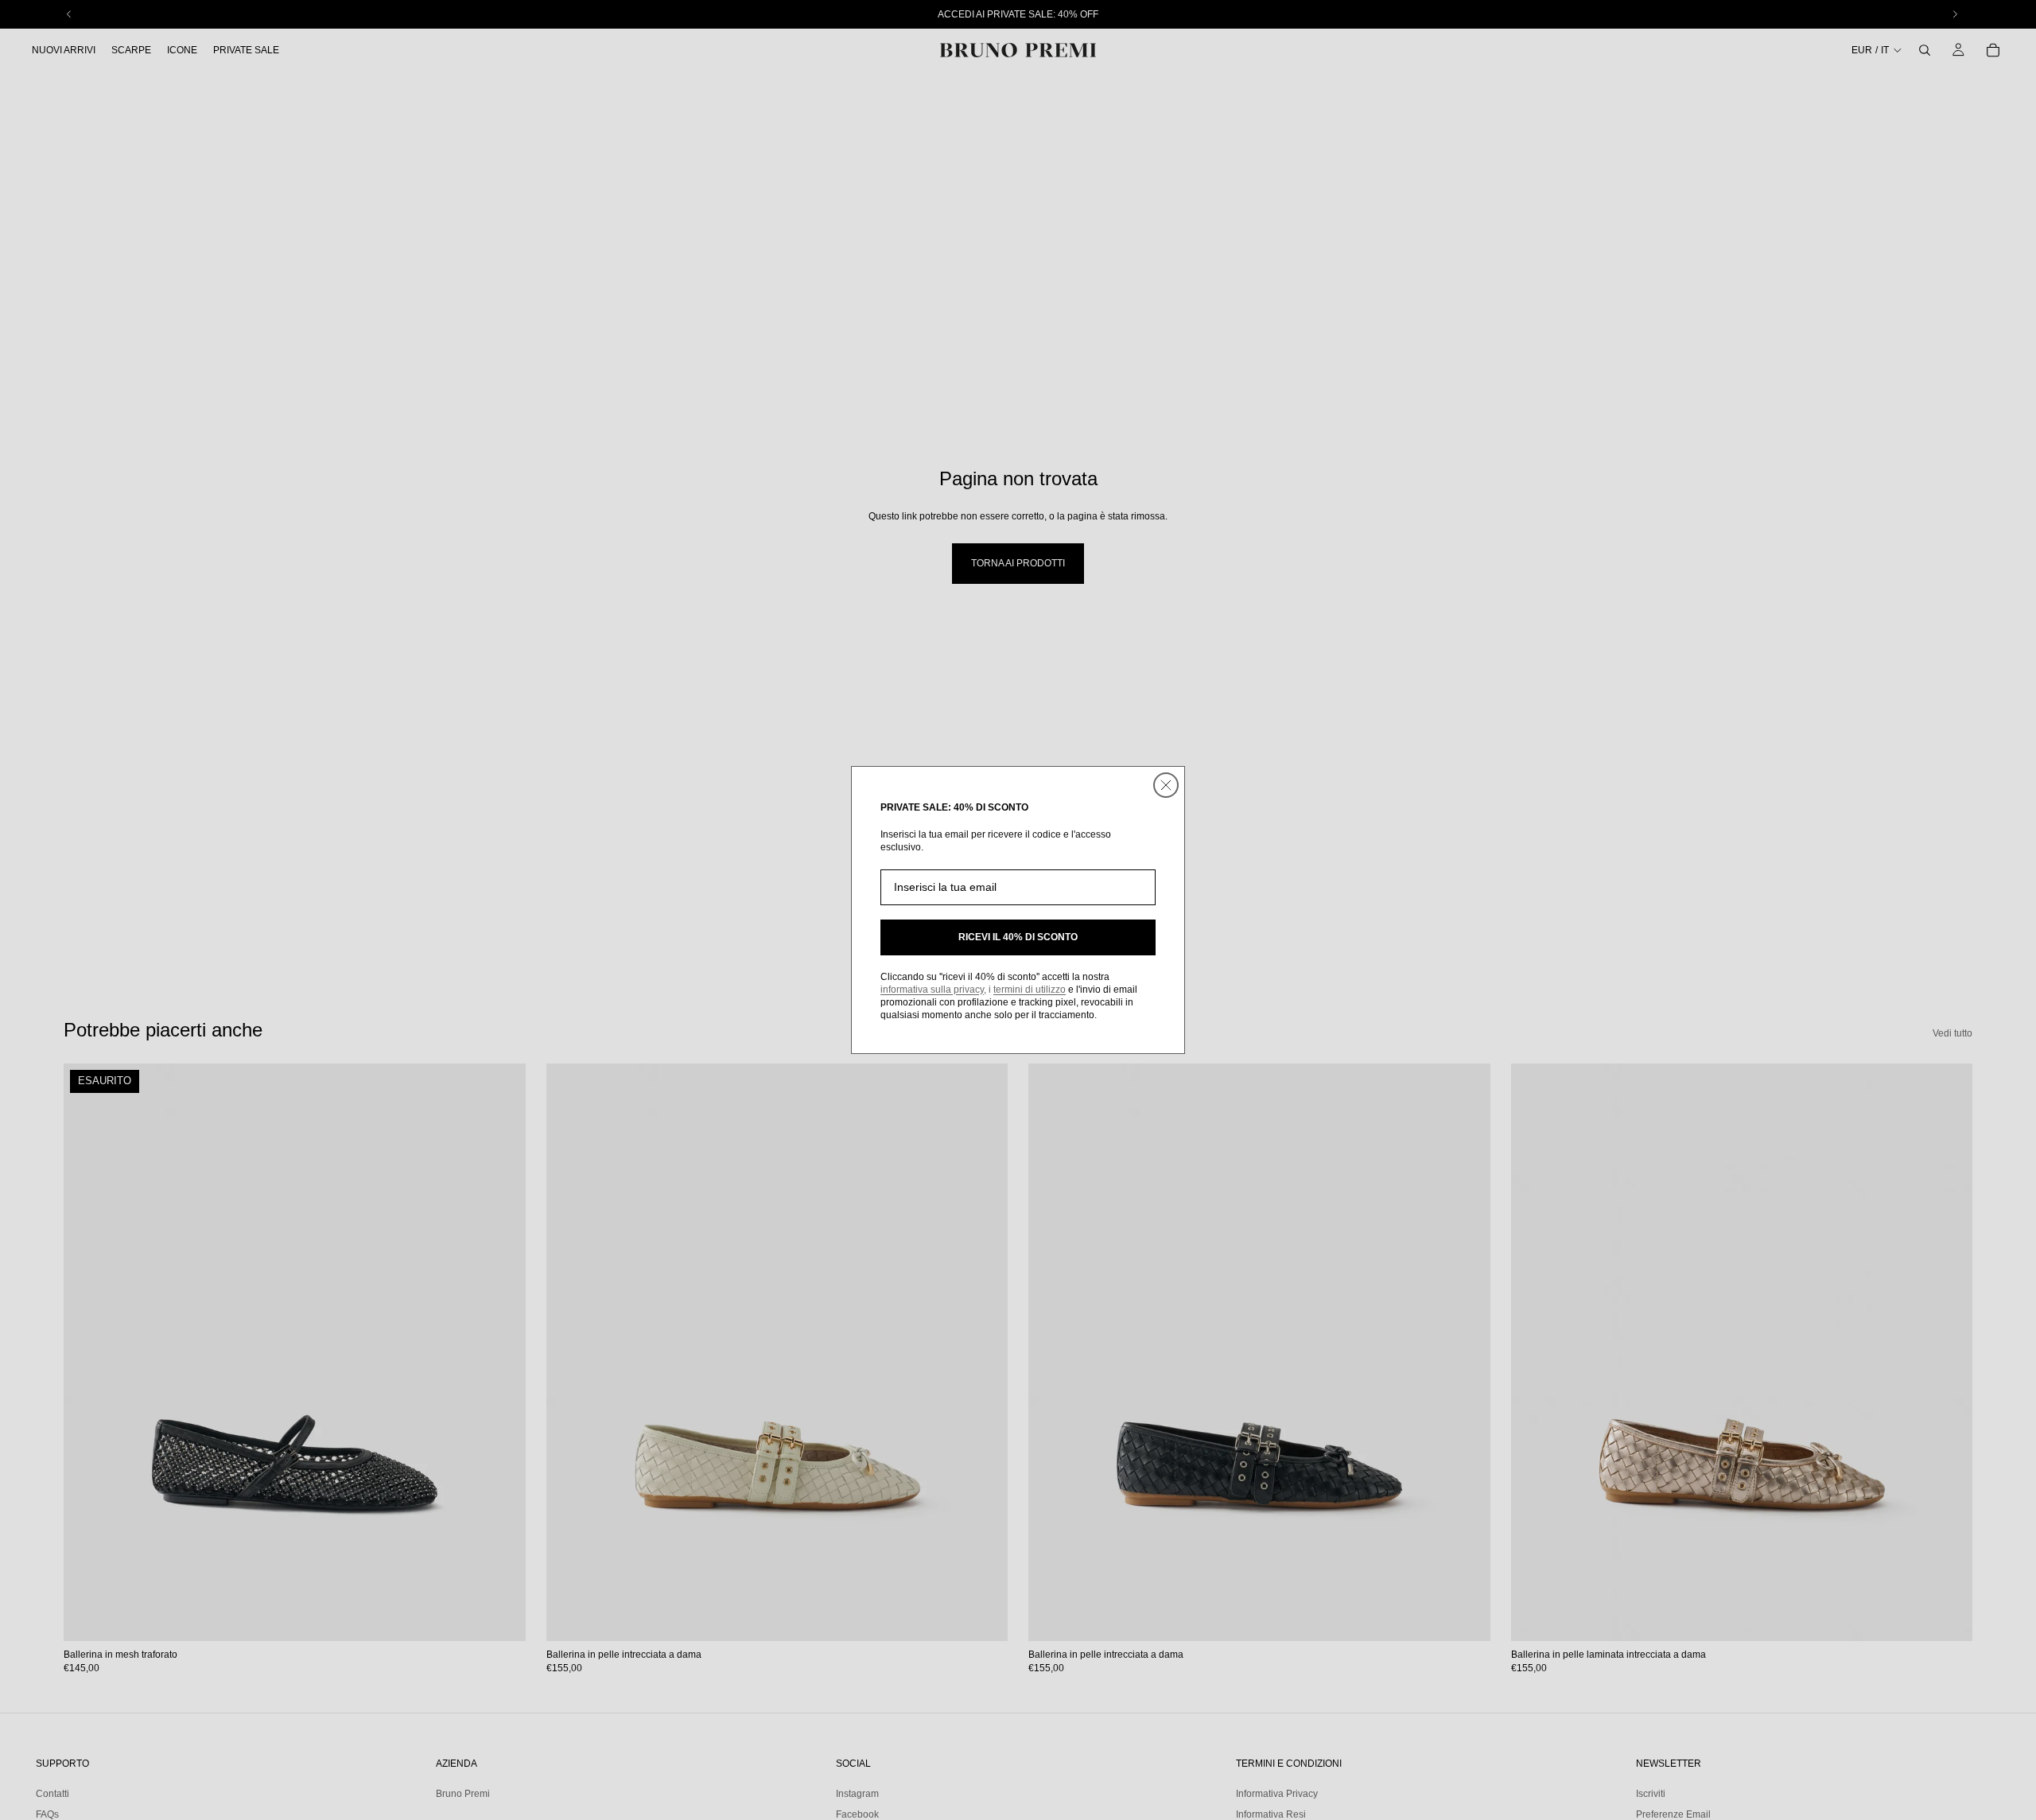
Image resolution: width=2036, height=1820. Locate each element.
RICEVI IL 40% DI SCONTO (1018, 937)
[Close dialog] (1166, 785)
